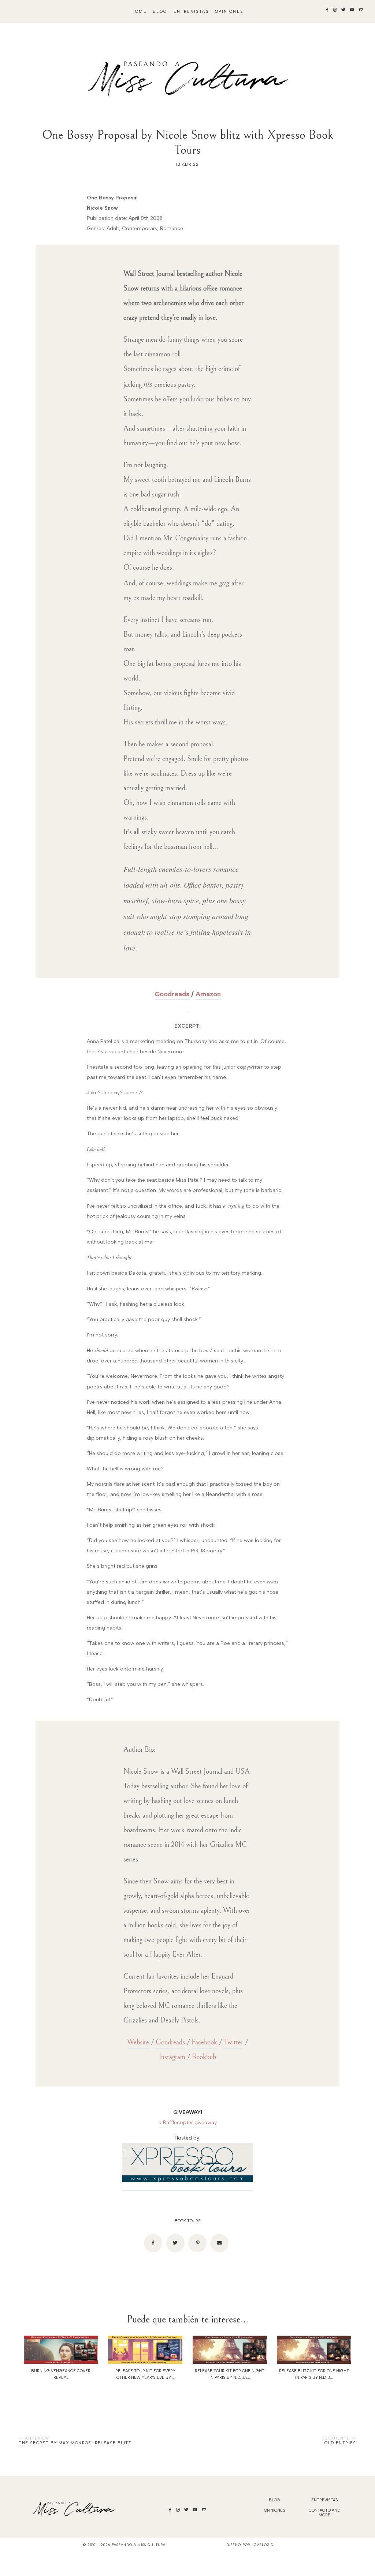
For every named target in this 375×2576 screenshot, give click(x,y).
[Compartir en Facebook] (153, 2243)
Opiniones (229, 12)
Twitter (233, 2042)
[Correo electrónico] (219, 2243)
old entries (340, 2443)
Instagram (172, 2057)
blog (160, 12)
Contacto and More (324, 2513)
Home (139, 12)
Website (138, 2042)
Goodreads (172, 994)
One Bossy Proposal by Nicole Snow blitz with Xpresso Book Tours (188, 142)
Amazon (208, 994)
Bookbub (204, 2057)
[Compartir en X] (175, 2243)
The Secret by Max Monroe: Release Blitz (75, 2443)
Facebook (204, 2042)
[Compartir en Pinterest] (197, 2243)
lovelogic (263, 2545)
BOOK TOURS (188, 2221)
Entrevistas (191, 12)
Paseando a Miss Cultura (139, 2545)
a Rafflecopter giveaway (188, 2123)
